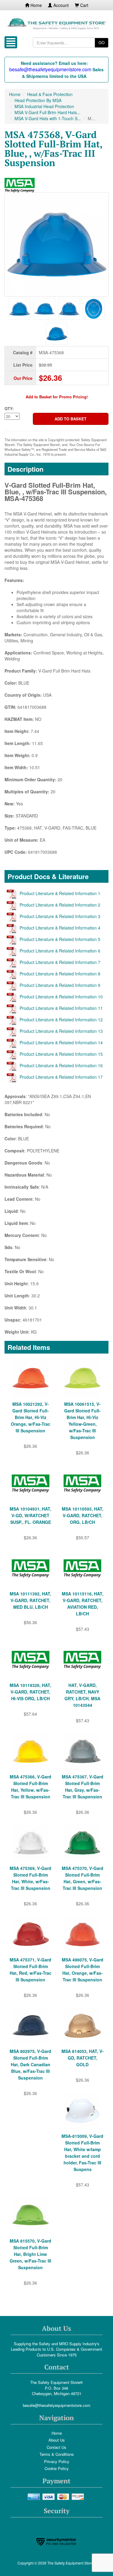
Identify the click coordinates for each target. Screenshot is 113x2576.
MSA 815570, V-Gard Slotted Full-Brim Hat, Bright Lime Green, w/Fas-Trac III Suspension (30, 2254)
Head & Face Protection (50, 94)
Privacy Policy (57, 2461)
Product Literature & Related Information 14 (61, 1042)
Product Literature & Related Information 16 (61, 1065)
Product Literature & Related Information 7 (60, 962)
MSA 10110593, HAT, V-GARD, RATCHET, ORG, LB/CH (83, 1515)
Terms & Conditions (57, 2454)
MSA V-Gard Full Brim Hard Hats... (47, 112)
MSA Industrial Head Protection (44, 106)
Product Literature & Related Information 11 (61, 1008)
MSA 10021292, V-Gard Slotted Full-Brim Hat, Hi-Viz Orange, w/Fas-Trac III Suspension (31, 1417)
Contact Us (56, 2447)
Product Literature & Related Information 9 (60, 985)
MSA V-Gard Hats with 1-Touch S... (48, 118)
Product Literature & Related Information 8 (60, 974)
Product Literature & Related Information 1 (60, 893)
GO (102, 42)
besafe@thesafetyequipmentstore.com (57, 2405)
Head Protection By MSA (38, 100)
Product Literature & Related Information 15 (61, 1054)
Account (60, 5)
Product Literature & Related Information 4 (60, 928)
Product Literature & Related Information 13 (61, 1031)
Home (36, 5)
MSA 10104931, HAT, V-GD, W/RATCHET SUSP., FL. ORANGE (30, 1515)
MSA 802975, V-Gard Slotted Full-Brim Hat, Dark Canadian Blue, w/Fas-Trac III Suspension (30, 2064)
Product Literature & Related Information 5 (60, 939)
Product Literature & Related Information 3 (60, 916)
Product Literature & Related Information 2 (60, 905)
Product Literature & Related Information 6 (60, 951)
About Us (57, 2440)
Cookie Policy (57, 2468)
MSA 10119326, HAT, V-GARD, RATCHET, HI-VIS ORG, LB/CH (30, 1692)
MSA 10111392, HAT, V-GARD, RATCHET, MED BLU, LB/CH (30, 1600)
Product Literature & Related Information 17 (61, 1077)
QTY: (9, 409)
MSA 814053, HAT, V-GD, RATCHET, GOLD (83, 2058)
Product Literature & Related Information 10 (61, 997)
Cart (84, 5)
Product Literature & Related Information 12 (61, 1020)
